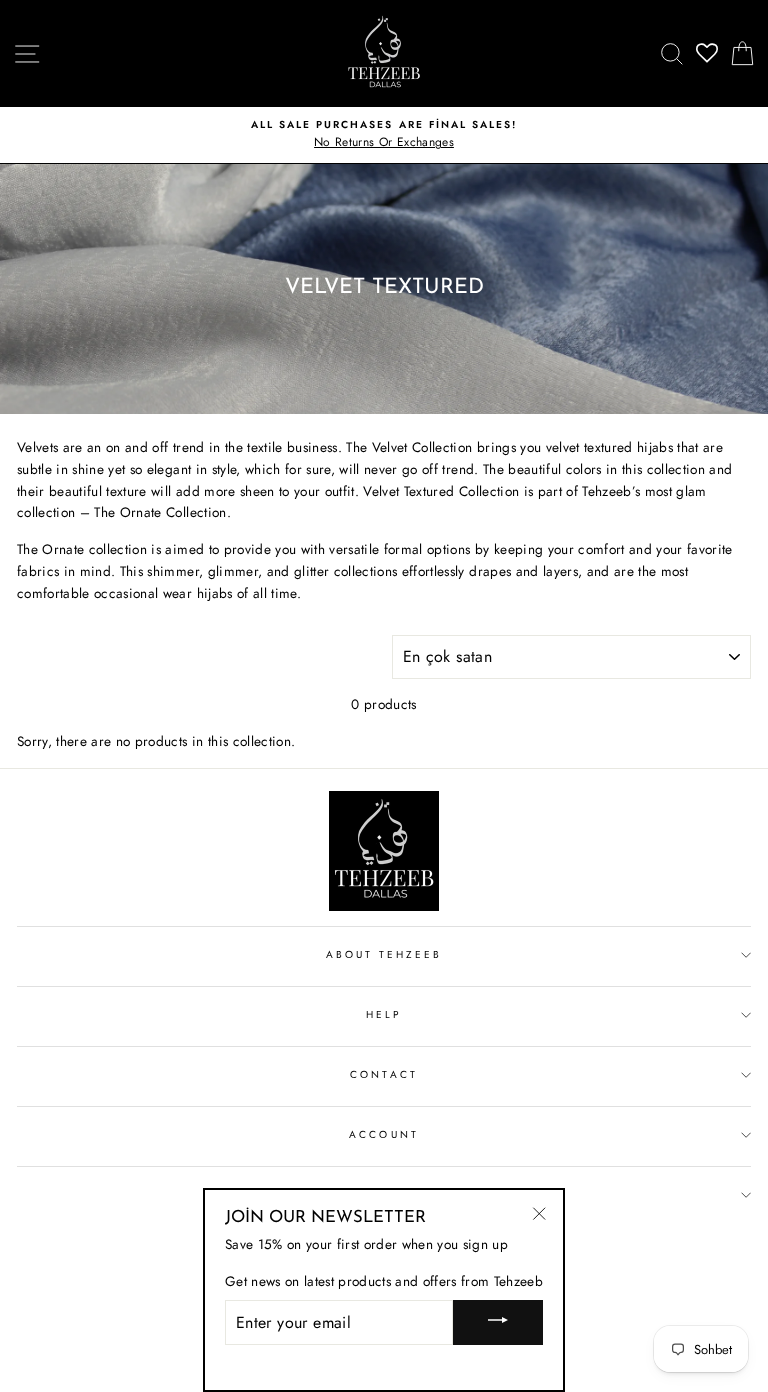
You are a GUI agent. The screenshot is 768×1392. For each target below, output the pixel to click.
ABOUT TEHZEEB (384, 954)
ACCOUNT (383, 1134)
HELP (384, 1014)
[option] (384, 135)
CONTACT (383, 1074)
